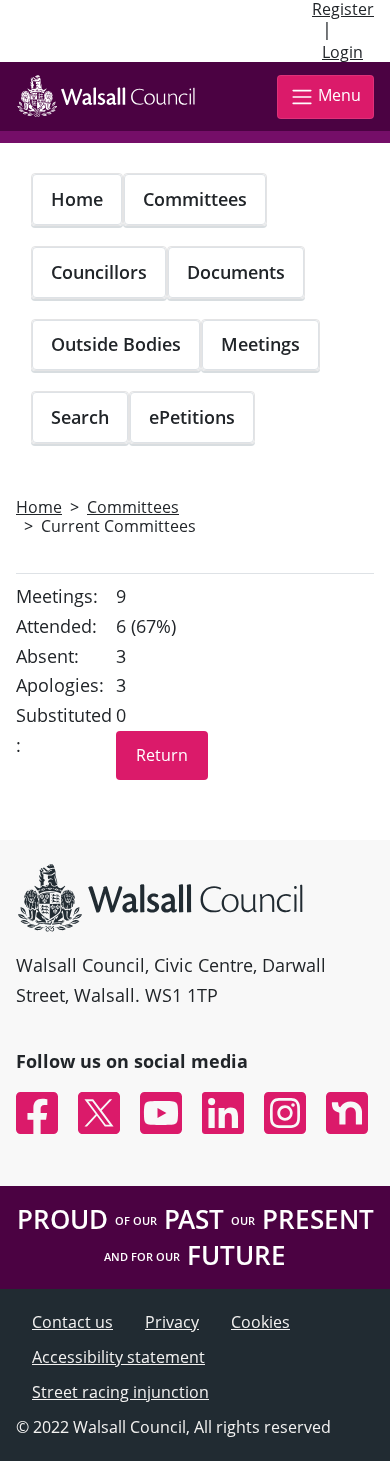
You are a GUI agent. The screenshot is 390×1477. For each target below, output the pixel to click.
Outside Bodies (116, 344)
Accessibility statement (118, 1357)
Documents (236, 272)
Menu (339, 95)
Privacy (172, 1322)
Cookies (260, 1322)
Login (342, 52)
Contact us (72, 1322)
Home (77, 199)
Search (80, 417)
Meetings (260, 344)
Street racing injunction (120, 1392)
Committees (195, 199)
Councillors (99, 272)
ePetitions (192, 417)
